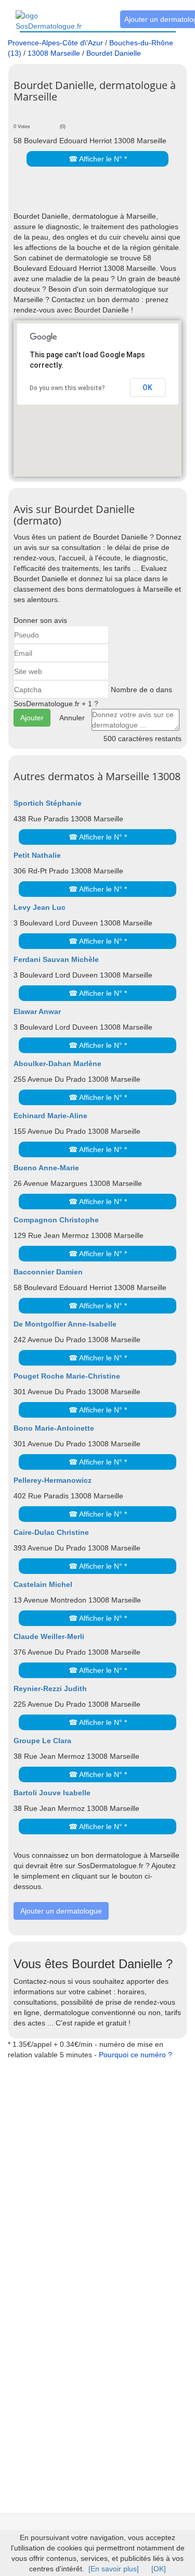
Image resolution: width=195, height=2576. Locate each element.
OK (147, 387)
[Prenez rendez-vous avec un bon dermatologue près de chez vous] (60, 15)
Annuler (72, 718)
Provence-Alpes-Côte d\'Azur (55, 43)
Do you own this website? (67, 388)
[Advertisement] (104, 195)
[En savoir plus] (114, 2569)
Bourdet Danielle (114, 53)
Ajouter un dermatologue (61, 1911)
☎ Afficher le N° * (98, 159)
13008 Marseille (54, 53)
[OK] (159, 2569)
